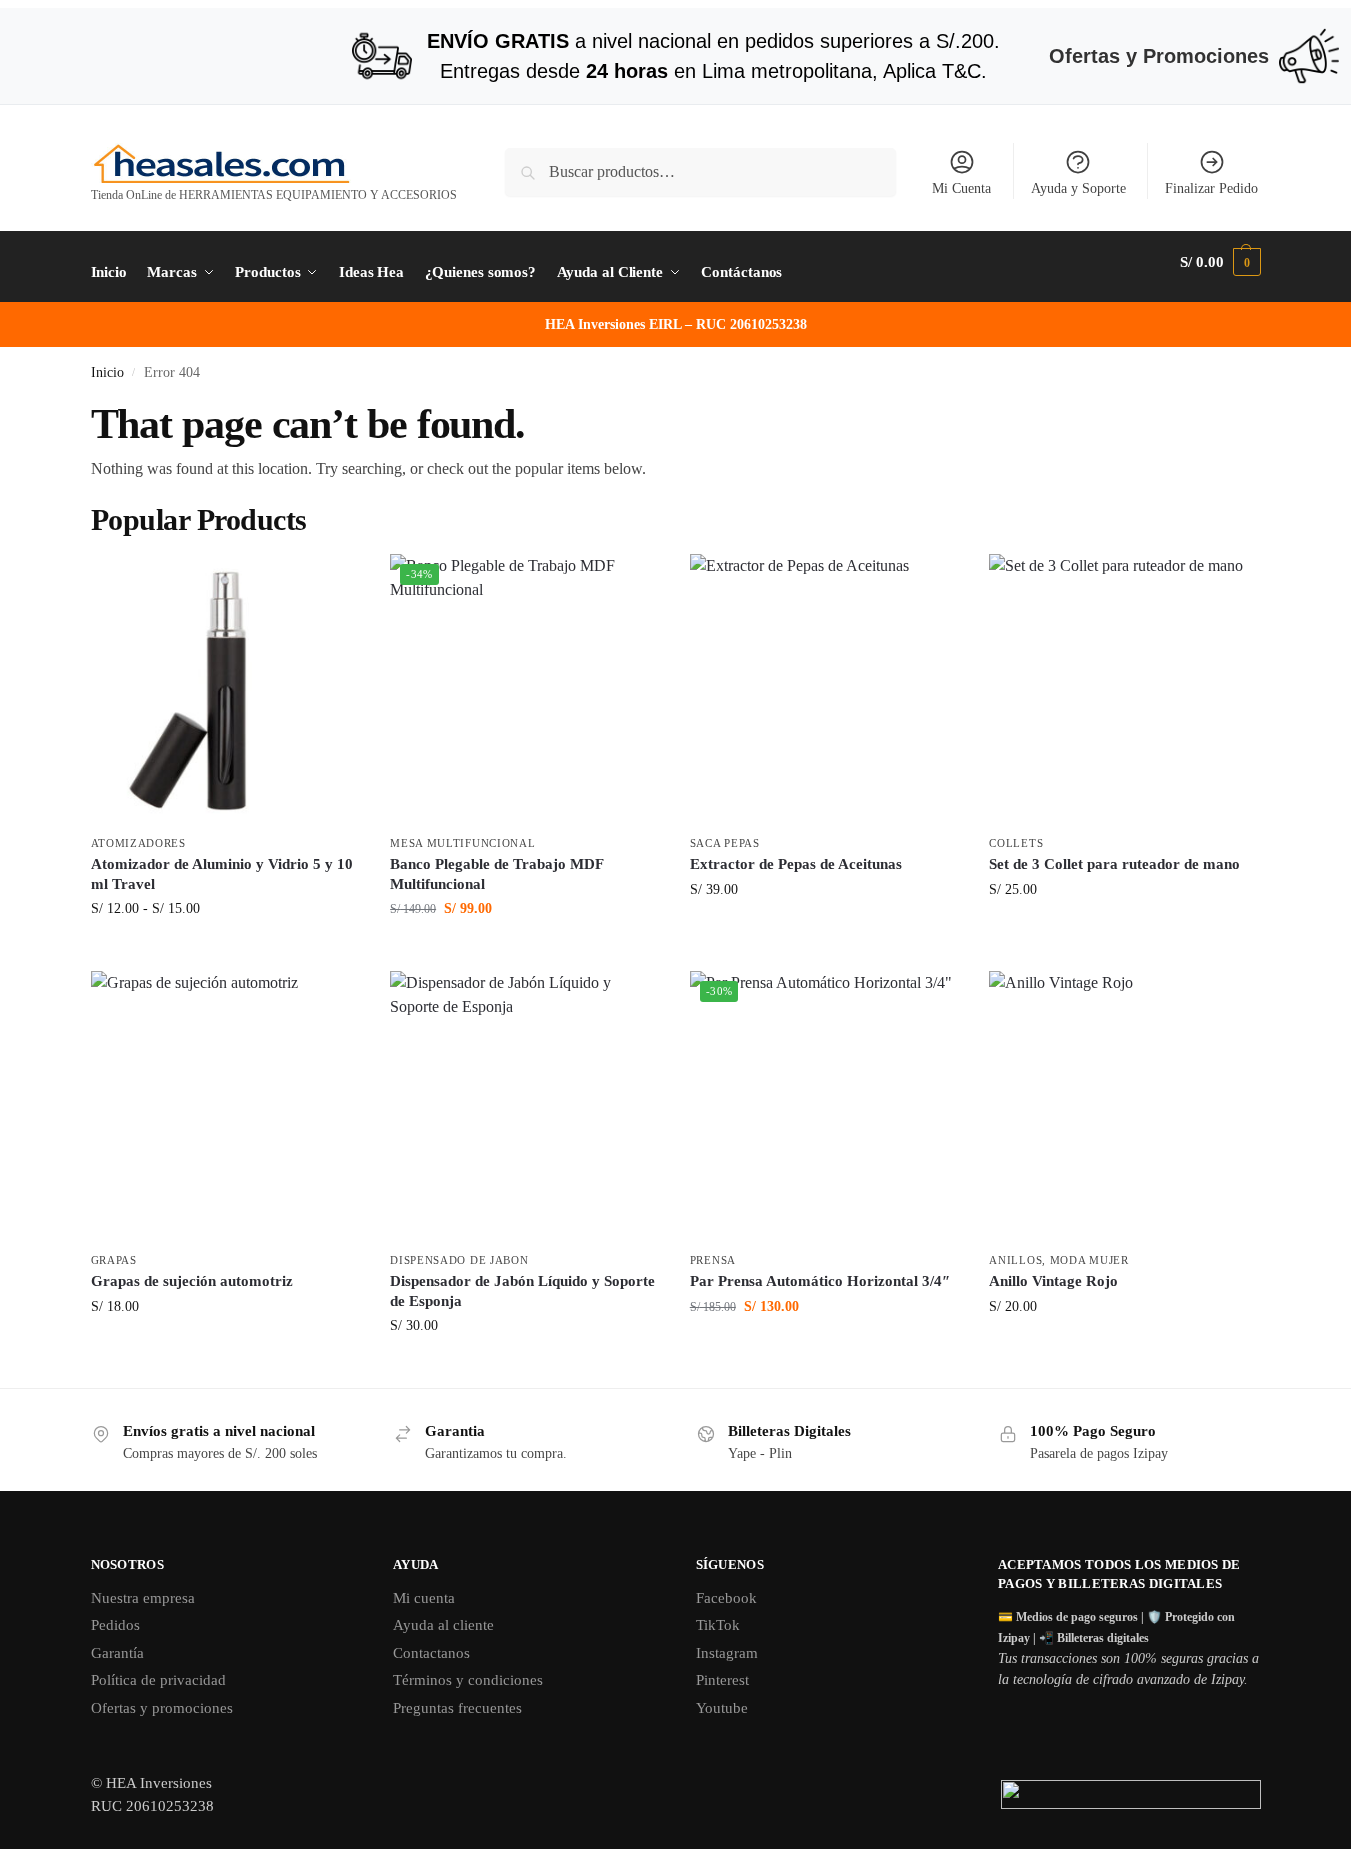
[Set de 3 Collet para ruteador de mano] (1124, 689)
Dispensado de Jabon (459, 1260)
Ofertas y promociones (162, 1708)
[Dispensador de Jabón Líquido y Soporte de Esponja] (525, 1106)
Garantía (117, 1653)
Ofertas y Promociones (1159, 56)
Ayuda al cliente (443, 1625)
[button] (1220, 262)
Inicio (107, 372)
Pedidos (115, 1625)
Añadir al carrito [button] (524, 950)
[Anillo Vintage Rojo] (1124, 1106)
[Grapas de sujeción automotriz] (226, 1106)
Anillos (1015, 1260)
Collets (1016, 843)
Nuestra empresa (143, 1598)
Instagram (727, 1653)
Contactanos (431, 1653)
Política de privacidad (158, 1680)
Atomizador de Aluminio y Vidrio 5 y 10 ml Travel (222, 874)
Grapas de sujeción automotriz (192, 1281)
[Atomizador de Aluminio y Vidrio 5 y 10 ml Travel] (226, 689)
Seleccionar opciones (225, 950)
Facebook (726, 1598)
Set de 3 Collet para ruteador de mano (1114, 864)
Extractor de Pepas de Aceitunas (796, 864)
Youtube (722, 1708)
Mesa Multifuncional (462, 843)
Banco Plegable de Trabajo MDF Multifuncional (496, 874)
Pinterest (722, 1680)
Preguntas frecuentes (457, 1708)
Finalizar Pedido (1211, 188)
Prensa (713, 1260)
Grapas (114, 1260)
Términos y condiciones (468, 1680)
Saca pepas (725, 843)
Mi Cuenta (961, 188)
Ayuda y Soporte (1078, 188)
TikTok (718, 1625)
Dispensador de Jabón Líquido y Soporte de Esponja (522, 1291)
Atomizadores (138, 843)
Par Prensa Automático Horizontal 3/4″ (820, 1281)
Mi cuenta (424, 1598)
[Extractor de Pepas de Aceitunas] (825, 689)
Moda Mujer (1089, 1260)
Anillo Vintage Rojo (1053, 1281)
